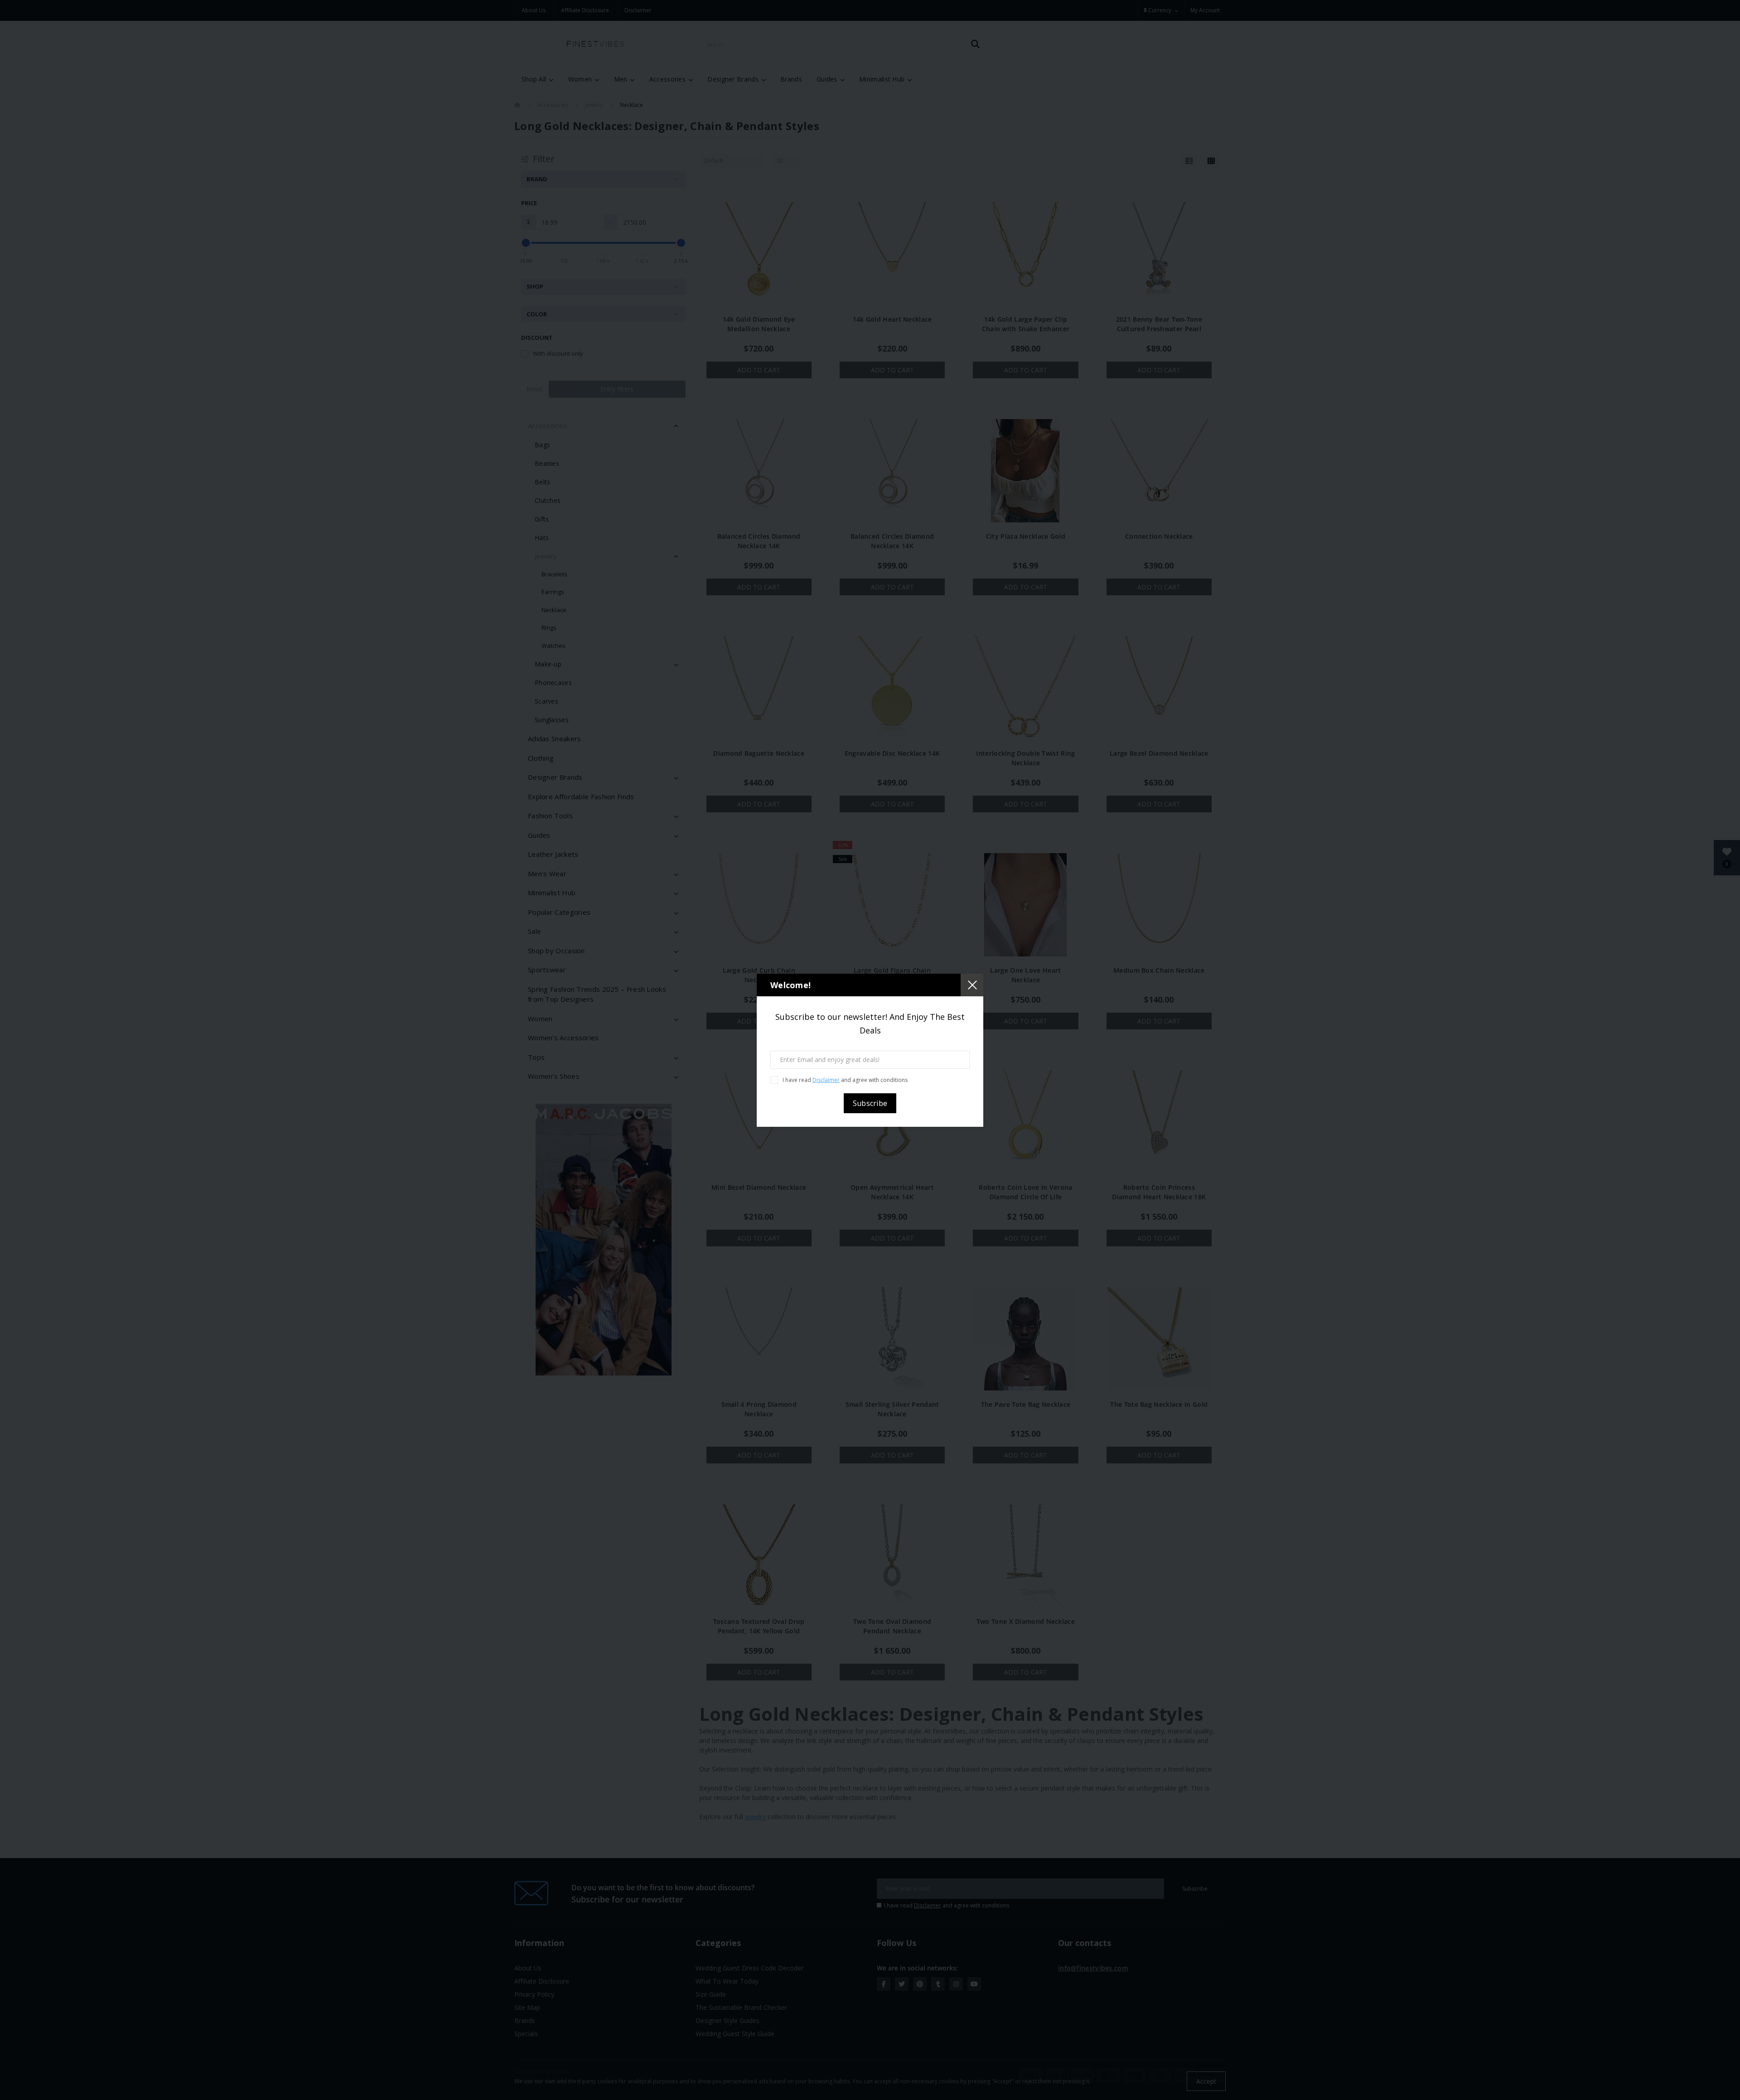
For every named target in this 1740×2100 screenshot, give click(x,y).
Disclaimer (826, 1080)
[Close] (972, 985)
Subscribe (870, 1103)
